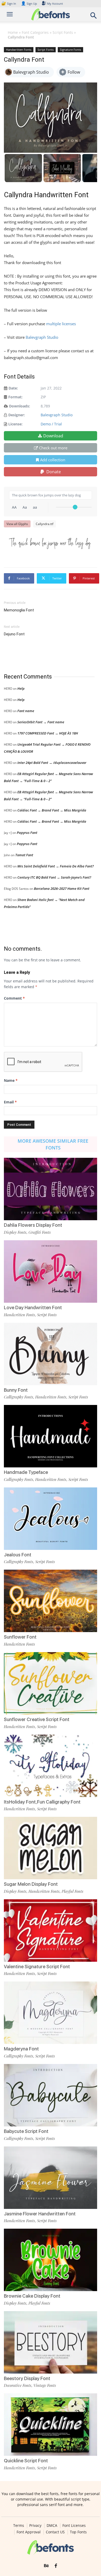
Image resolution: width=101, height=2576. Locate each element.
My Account (55, 4)
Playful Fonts (73, 1891)
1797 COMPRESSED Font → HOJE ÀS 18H (48, 733)
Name (11, 1080)
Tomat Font (24, 855)
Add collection (53, 460)
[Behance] (46, 2566)
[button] (94, 17)
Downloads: (20, 406)
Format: (15, 397)
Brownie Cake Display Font (32, 2296)
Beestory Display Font (27, 2378)
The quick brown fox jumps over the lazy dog (50, 543)
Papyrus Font (27, 833)
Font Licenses (74, 2526)
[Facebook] (56, 2566)
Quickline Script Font (26, 2461)
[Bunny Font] (51, 1354)
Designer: (17, 415)
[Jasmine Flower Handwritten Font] (51, 2178)
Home (13, 32)
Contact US (55, 2532)
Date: (13, 388)
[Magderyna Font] (51, 2013)
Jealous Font (18, 1555)
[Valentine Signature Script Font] (51, 1931)
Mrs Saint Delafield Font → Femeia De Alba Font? (56, 866)
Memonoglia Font (19, 610)
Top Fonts (78, 2532)
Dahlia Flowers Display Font (33, 1225)
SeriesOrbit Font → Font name (41, 722)
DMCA (52, 2526)
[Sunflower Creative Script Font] (51, 1683)
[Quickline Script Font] (51, 2425)
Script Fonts (63, 32)
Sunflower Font (20, 1637)
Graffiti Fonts (40, 1232)
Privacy (35, 2526)
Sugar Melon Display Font (31, 1884)
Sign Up (29, 4)
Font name (26, 711)
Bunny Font (16, 1390)
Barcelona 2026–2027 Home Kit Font (62, 889)
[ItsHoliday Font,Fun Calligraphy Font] (51, 1766)
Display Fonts (15, 1232)
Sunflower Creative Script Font (37, 1719)
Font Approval (29, 2532)
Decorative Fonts (18, 2385)
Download (53, 436)
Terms (19, 2526)
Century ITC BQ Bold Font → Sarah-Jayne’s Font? (54, 877)
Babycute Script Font (26, 2131)
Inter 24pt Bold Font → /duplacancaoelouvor (52, 763)
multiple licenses (61, 324)
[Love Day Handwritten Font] (51, 1271)
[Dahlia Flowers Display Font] (51, 1189)
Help (21, 688)
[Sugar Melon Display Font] (51, 1848)
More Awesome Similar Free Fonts (53, 1144)
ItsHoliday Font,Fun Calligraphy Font (42, 1802)
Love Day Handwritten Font (33, 1308)
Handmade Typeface (26, 1472)
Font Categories (35, 32)
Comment (14, 998)
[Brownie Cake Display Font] (51, 2260)
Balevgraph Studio (42, 337)
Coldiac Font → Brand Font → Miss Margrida (52, 810)
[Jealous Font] (51, 1519)
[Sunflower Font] (51, 1601)
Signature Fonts (70, 50)
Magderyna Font (21, 2049)
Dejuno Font (14, 634)
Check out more (53, 448)
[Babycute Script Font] (51, 2095)
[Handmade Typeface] (51, 1436)
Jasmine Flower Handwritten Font (40, 2214)
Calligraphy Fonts (19, 1397)
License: (15, 424)
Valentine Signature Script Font (37, 1967)
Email (10, 1102)
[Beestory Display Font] (51, 2342)
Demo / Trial (51, 424)
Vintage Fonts (45, 2385)
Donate (53, 472)
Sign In (9, 4)
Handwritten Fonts (19, 50)
